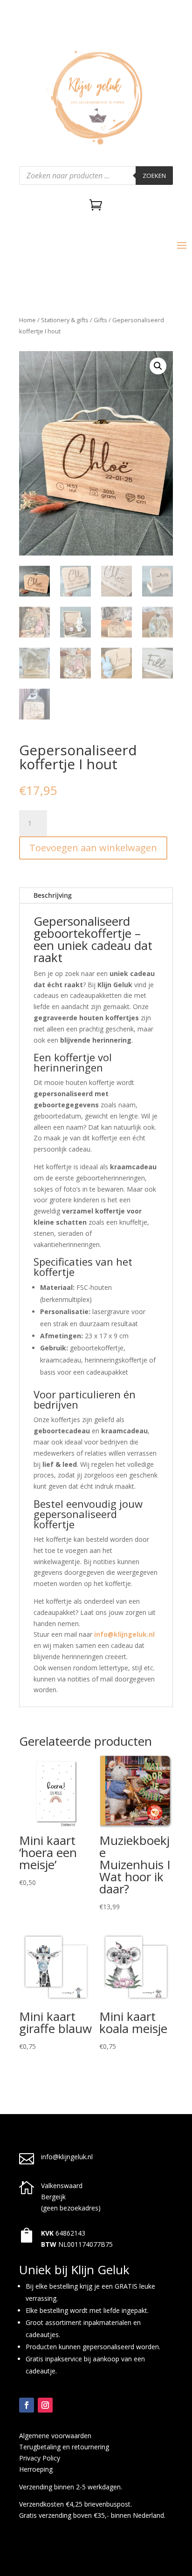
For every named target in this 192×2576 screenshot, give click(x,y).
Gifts (100, 320)
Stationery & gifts (65, 320)
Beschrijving (53, 895)
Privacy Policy (40, 2458)
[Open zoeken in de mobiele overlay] (96, 176)
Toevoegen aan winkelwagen (93, 848)
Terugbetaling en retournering (64, 2447)
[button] (158, 366)
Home (27, 320)
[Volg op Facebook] (27, 2405)
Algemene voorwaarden (55, 2436)
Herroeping (36, 2469)
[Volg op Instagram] (45, 2405)
